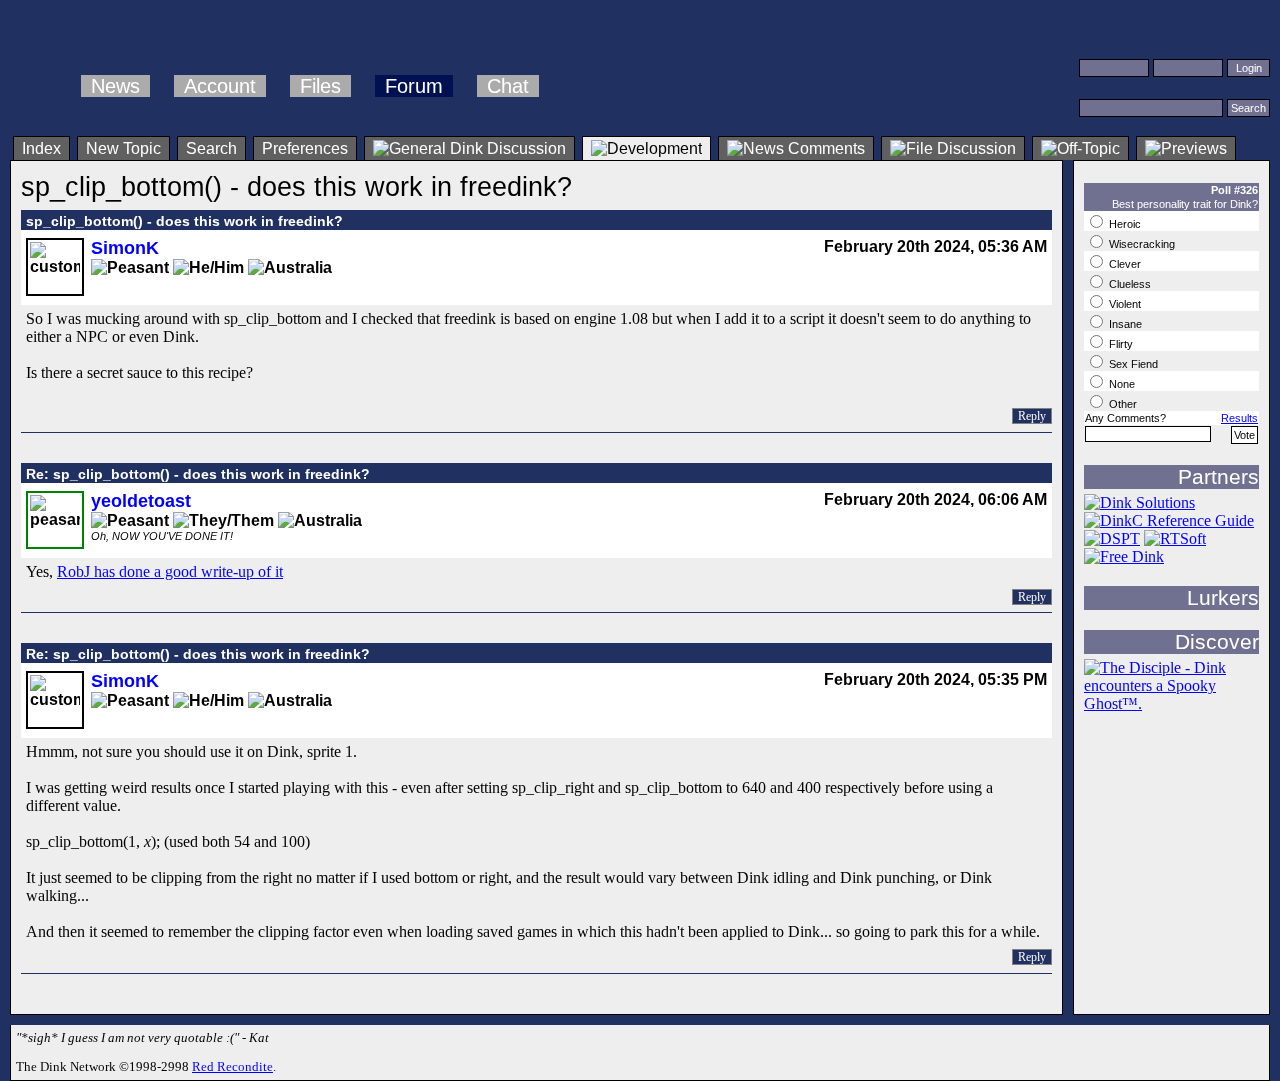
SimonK (125, 248)
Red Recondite (232, 1066)
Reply (1032, 416)
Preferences (305, 148)
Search (211, 148)
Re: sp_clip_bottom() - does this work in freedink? (198, 474)
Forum (414, 86)
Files (320, 86)
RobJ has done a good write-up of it (170, 571)
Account (220, 86)
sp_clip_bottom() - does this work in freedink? (184, 221)
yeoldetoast (141, 501)
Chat (508, 86)
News (115, 86)
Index (41, 148)
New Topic (123, 148)
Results (1239, 418)
